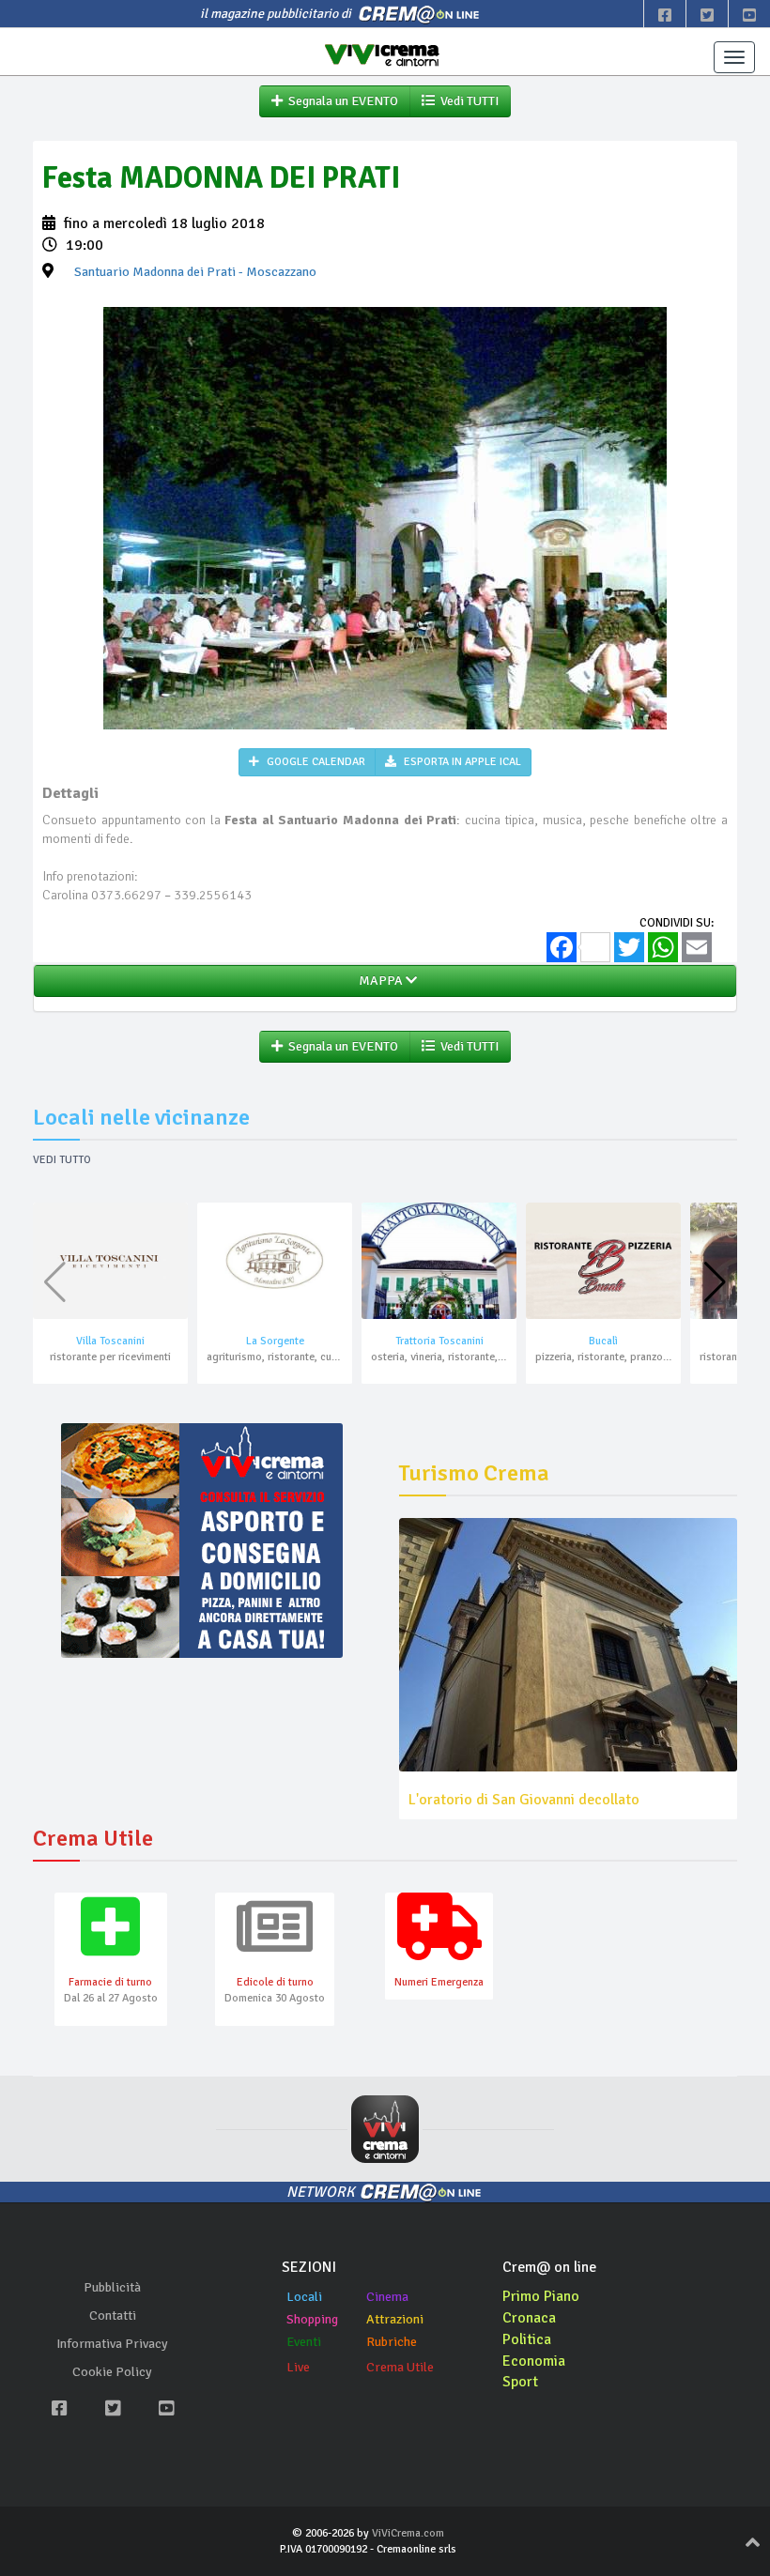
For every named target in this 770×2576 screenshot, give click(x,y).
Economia (534, 2361)
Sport (520, 2382)
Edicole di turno (275, 1982)
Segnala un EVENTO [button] (340, 101)
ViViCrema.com (408, 2533)
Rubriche (392, 2342)
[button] (715, 1282)
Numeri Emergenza (439, 1982)
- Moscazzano (195, 272)
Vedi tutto (62, 1160)
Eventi (304, 2342)
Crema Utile (400, 2367)
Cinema (387, 2297)
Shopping (312, 2319)
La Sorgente (275, 1341)
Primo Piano (541, 2296)
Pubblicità (112, 2287)
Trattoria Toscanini (439, 1341)
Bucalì (603, 1341)
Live (298, 2367)
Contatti (113, 2315)
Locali (304, 2297)
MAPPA (379, 981)
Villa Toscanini (110, 1341)
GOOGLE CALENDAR (315, 762)
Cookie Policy (112, 2372)
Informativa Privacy (112, 2344)
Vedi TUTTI (467, 101)
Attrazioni (395, 2319)
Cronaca (529, 2318)
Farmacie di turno (110, 1982)
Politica (527, 2339)
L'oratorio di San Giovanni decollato (524, 1800)
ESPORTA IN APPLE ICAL (461, 762)
